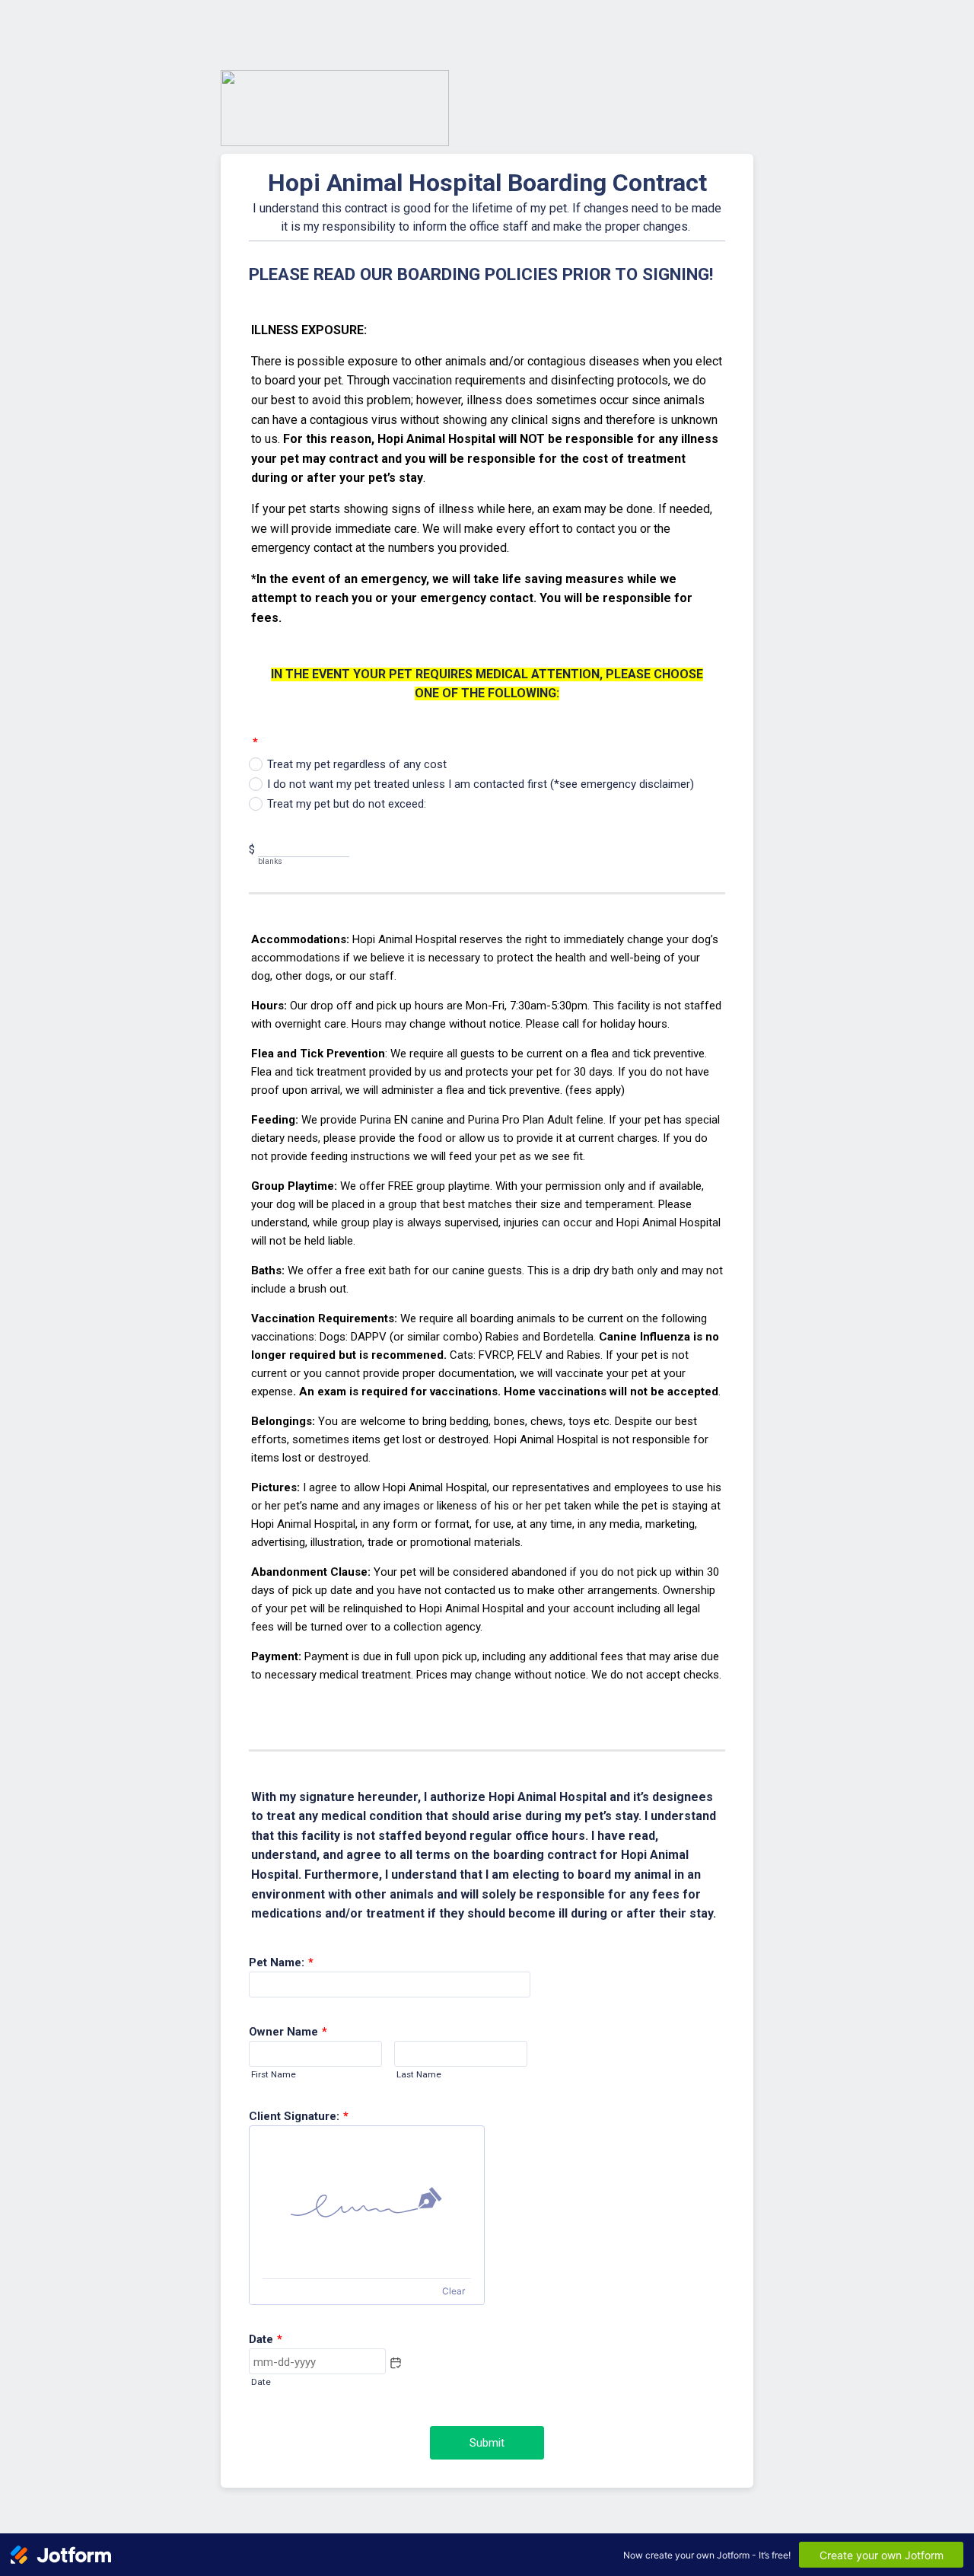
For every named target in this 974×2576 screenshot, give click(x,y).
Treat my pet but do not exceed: (347, 804)
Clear (454, 2291)
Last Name (419, 2074)
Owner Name (288, 2032)
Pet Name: (281, 1962)
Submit (487, 2443)
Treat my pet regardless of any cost (357, 764)
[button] (396, 2363)
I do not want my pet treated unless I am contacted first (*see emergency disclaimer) (481, 784)
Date (261, 2382)
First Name (274, 2074)
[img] (367, 2202)
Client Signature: (299, 2116)
